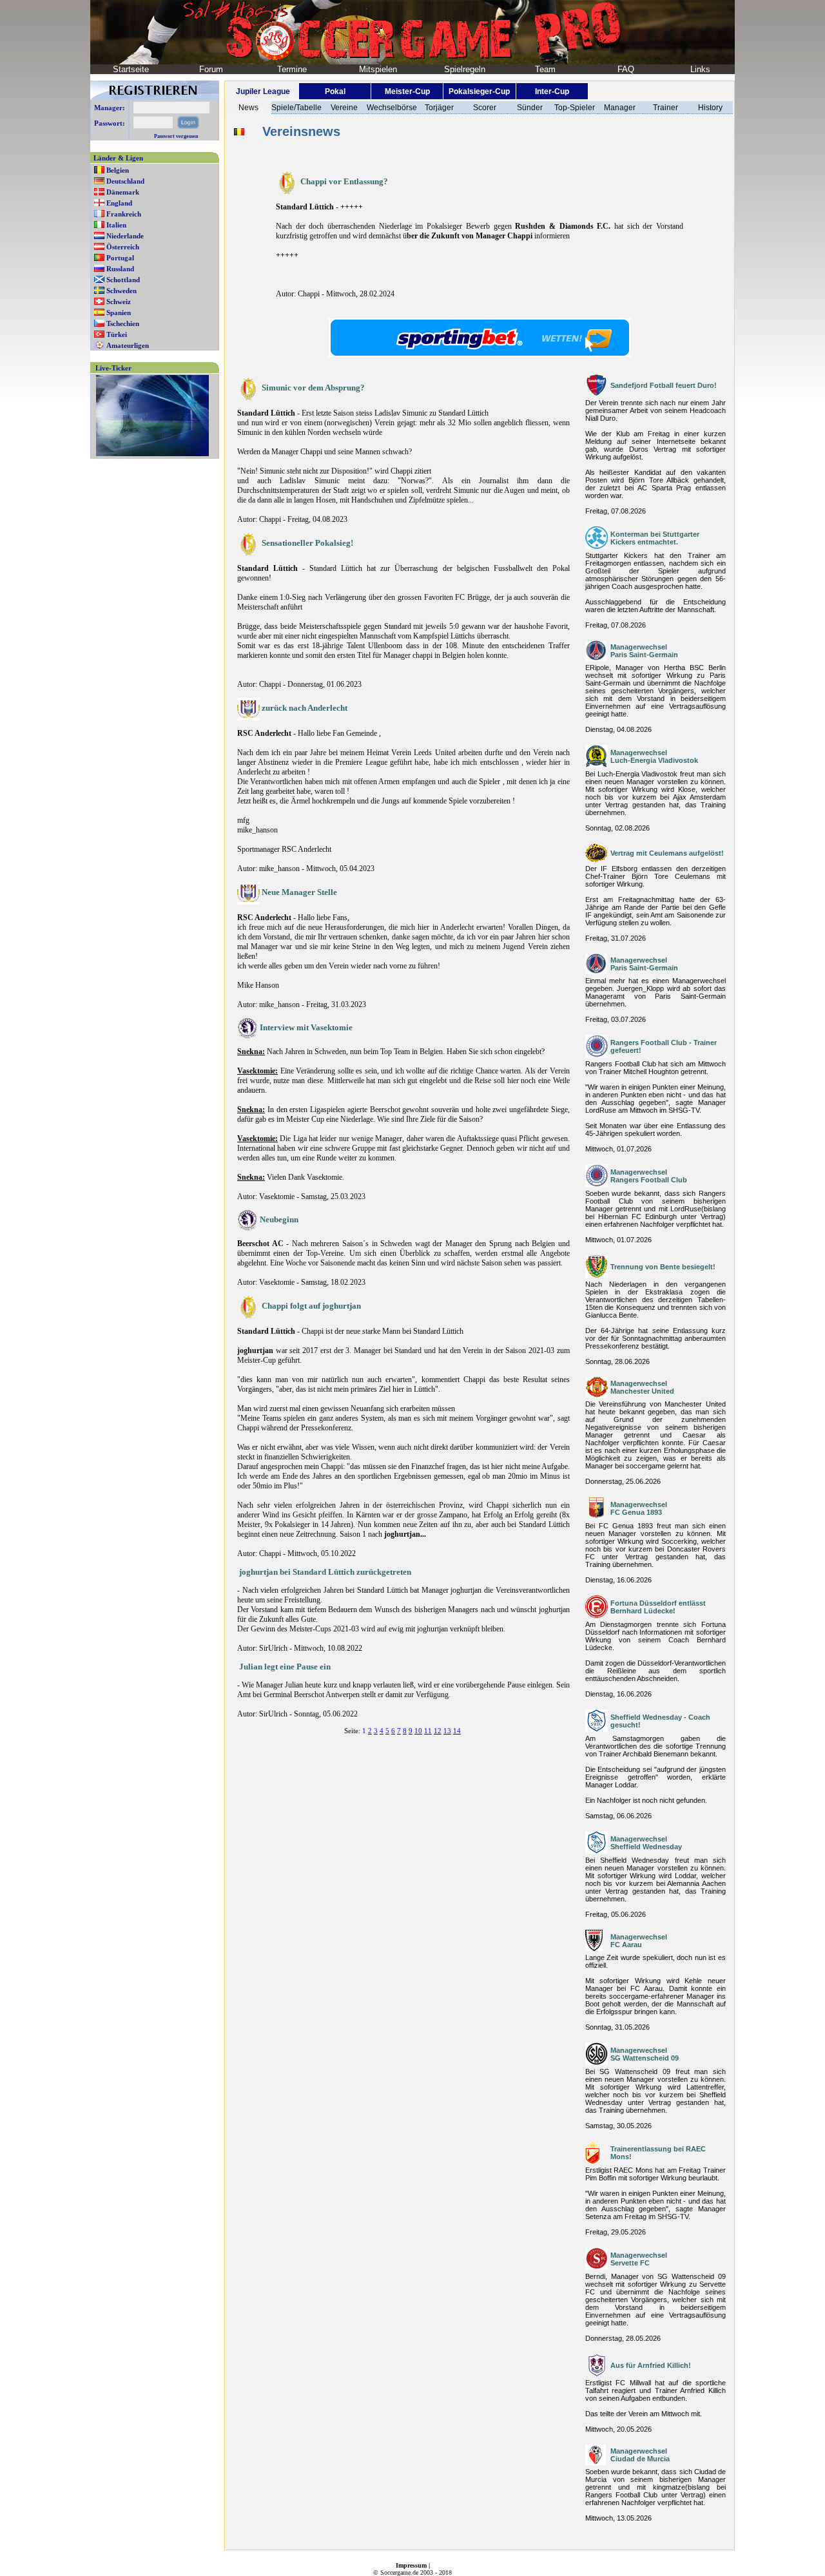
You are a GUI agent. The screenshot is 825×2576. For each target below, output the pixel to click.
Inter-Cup (552, 91)
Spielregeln (465, 69)
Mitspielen (378, 69)
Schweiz (119, 302)
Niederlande (125, 236)
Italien (116, 225)
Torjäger (439, 108)
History (710, 108)
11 (428, 1731)
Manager (620, 108)
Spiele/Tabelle (296, 108)
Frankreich (124, 214)
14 (457, 1731)
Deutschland (125, 181)
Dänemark (123, 192)
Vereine (344, 108)
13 (447, 1731)
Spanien (119, 312)
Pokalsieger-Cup (479, 91)
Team (545, 69)
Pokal (335, 91)
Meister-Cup (407, 91)
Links (700, 69)
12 (438, 1731)
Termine (292, 69)
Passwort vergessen (176, 136)
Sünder (530, 108)
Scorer (485, 108)
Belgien (118, 170)
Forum (211, 69)
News (248, 108)
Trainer (665, 108)
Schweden (121, 291)
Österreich (123, 247)
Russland (120, 269)
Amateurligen (128, 345)
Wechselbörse (392, 108)
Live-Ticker (113, 368)
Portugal (120, 258)
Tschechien (123, 323)
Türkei (117, 334)
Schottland (123, 280)
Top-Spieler (575, 108)
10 (418, 1731)
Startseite (131, 69)
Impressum (411, 2565)
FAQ (626, 69)
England (119, 203)
